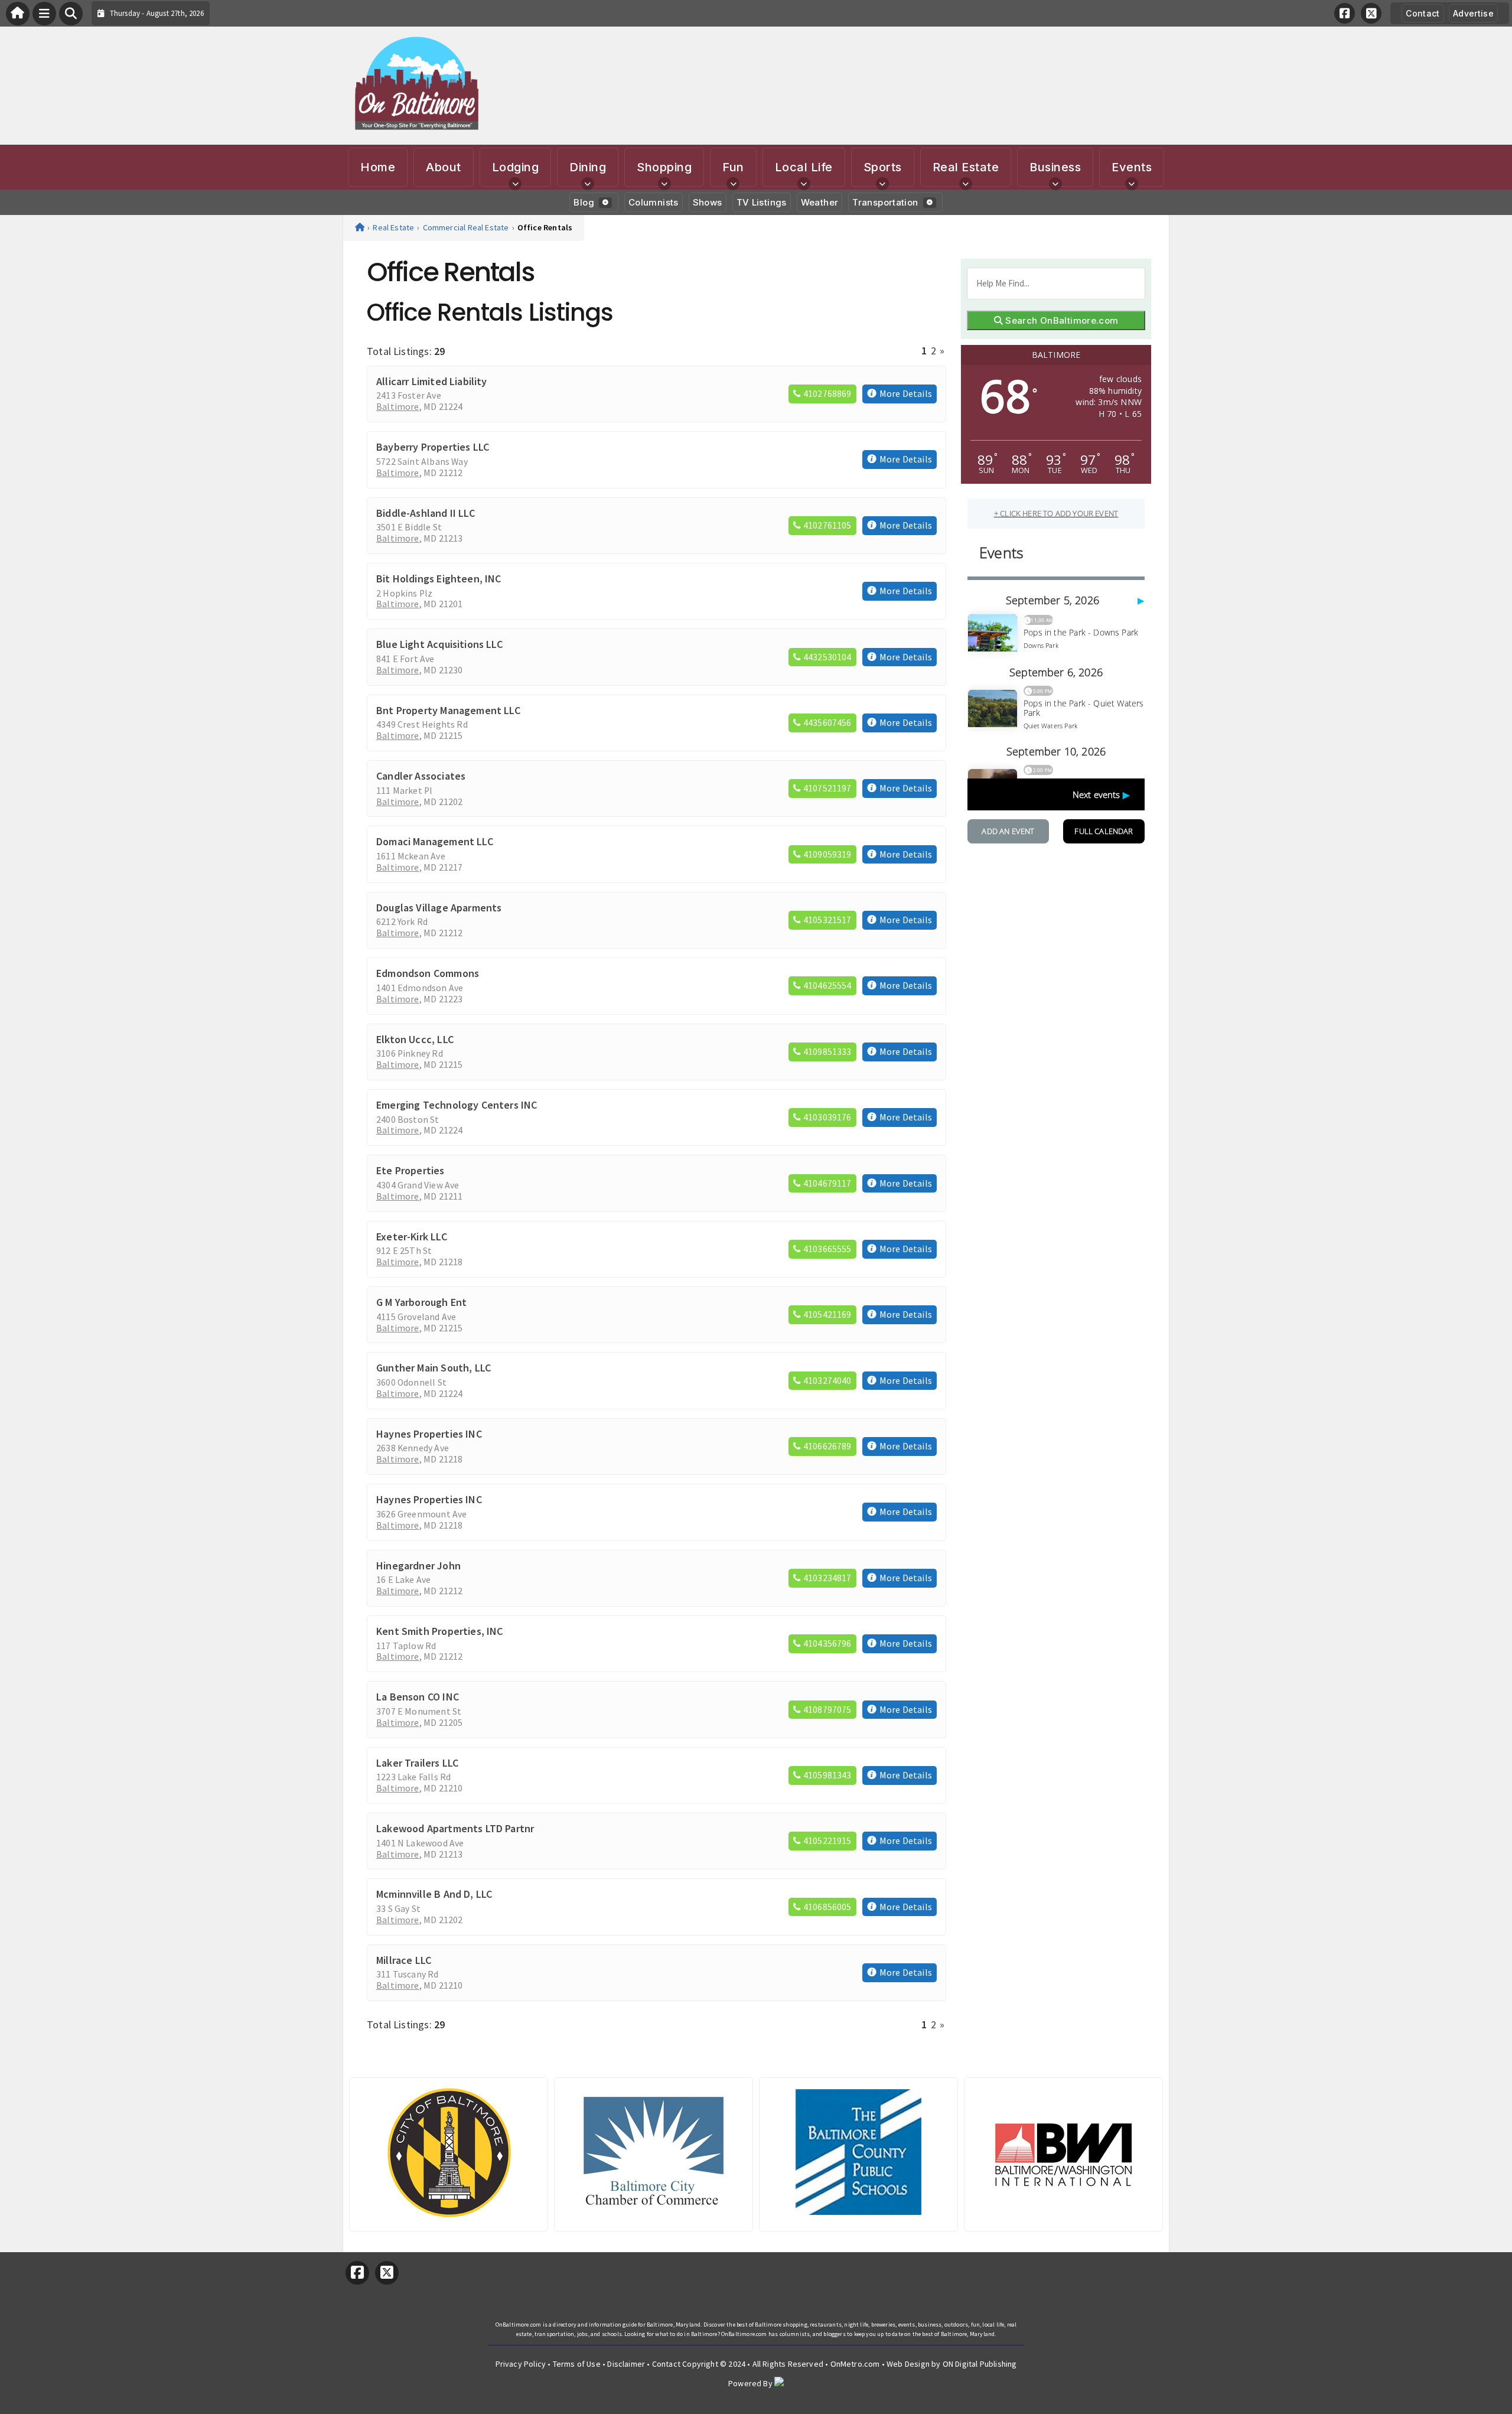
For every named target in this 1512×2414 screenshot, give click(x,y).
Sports (883, 167)
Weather (820, 202)
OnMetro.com (855, 2364)
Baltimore (398, 407)
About (444, 167)
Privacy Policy (521, 2364)
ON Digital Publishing (980, 2364)
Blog (584, 202)
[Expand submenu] (515, 184)
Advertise (1473, 13)
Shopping (664, 167)
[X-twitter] (1371, 13)
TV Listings (762, 202)
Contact (1423, 13)
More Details (906, 394)
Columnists (654, 202)
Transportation (885, 202)
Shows (708, 202)
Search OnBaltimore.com (1061, 320)
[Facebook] (1345, 13)
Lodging (516, 167)
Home (378, 167)
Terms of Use (577, 2364)
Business (1055, 167)
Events (1132, 167)
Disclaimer (626, 2364)
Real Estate (966, 167)
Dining (588, 167)
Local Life (804, 167)
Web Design (908, 2364)
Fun (733, 167)
